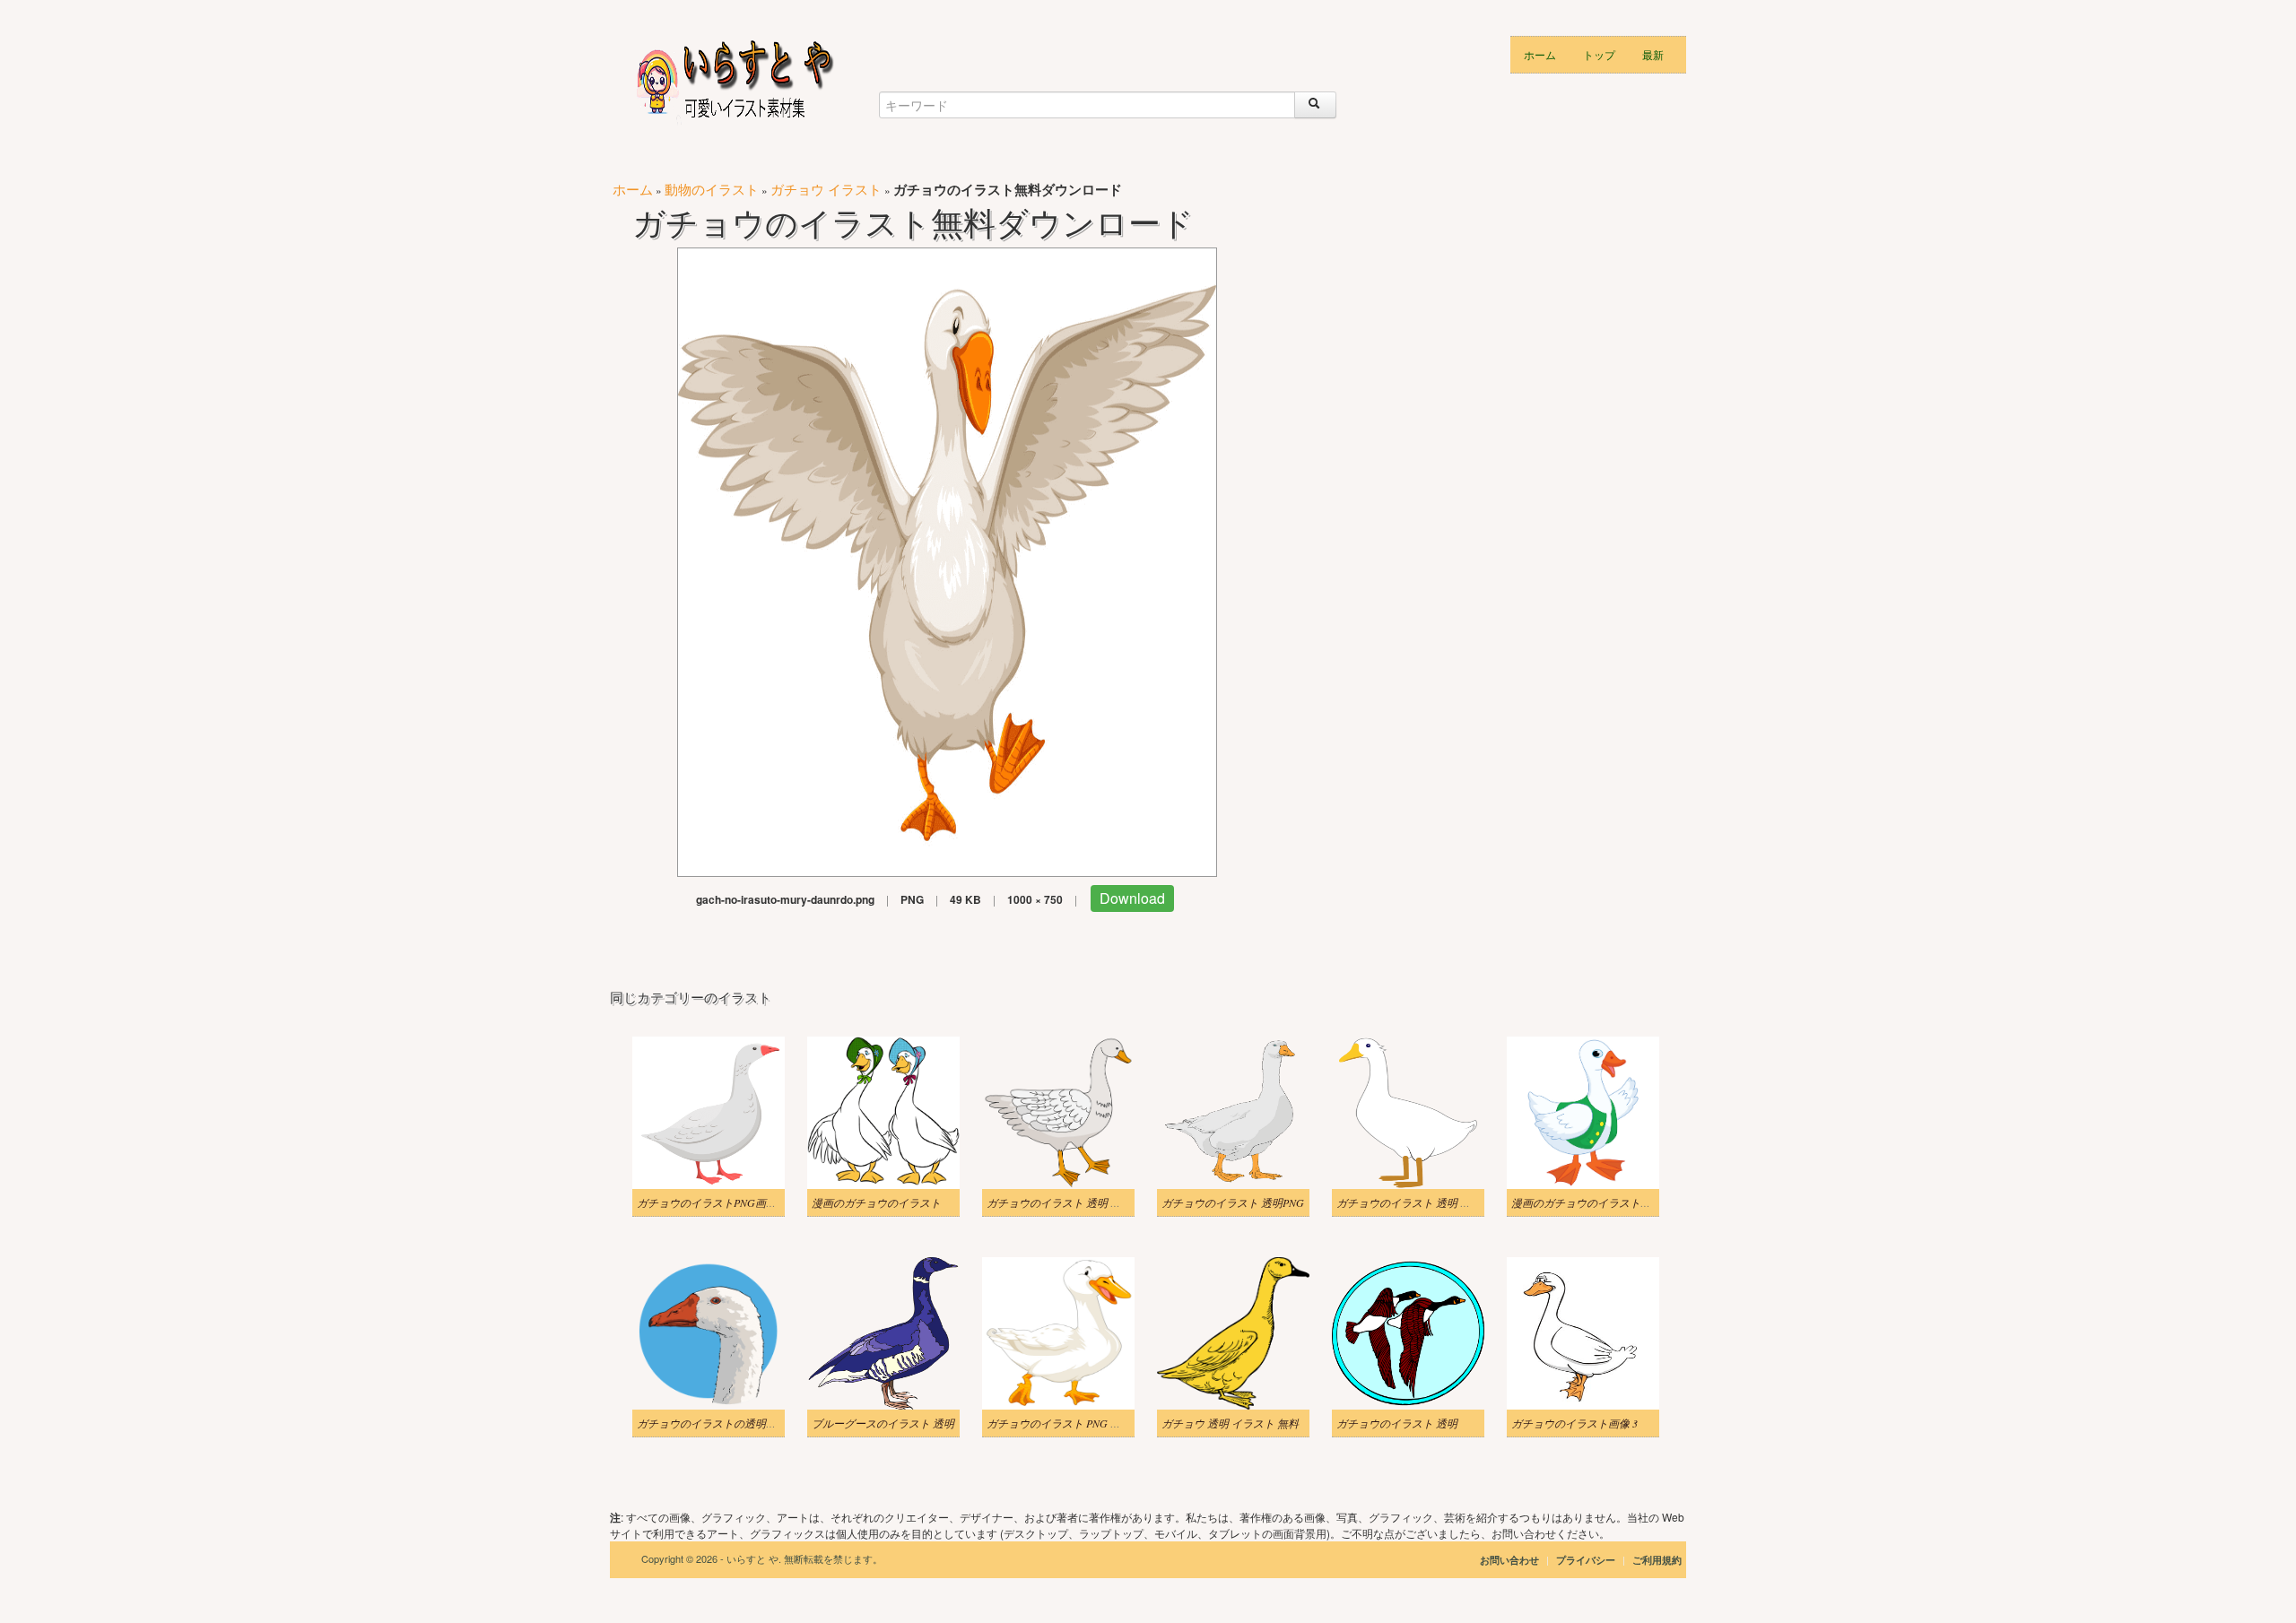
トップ (1599, 54)
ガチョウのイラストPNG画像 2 (711, 1202)
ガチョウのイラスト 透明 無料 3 (1413, 1202)
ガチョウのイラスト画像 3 (1574, 1423)
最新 (1653, 54)
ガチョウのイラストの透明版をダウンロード (744, 1423)
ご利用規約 (1657, 1560)
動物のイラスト (712, 189)
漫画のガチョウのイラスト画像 (1587, 1202)
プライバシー (1587, 1560)
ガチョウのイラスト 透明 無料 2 (1063, 1202)
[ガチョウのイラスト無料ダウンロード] (947, 560)
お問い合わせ (1509, 1560)
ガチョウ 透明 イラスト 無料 (1230, 1423)
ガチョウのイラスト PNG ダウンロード (1081, 1423)
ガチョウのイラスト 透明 (1397, 1423)
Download (1132, 898)
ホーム (1540, 54)
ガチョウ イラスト (826, 189)
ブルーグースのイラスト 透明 (883, 1423)
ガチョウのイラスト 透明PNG (1233, 1202)
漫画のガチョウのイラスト (876, 1202)
